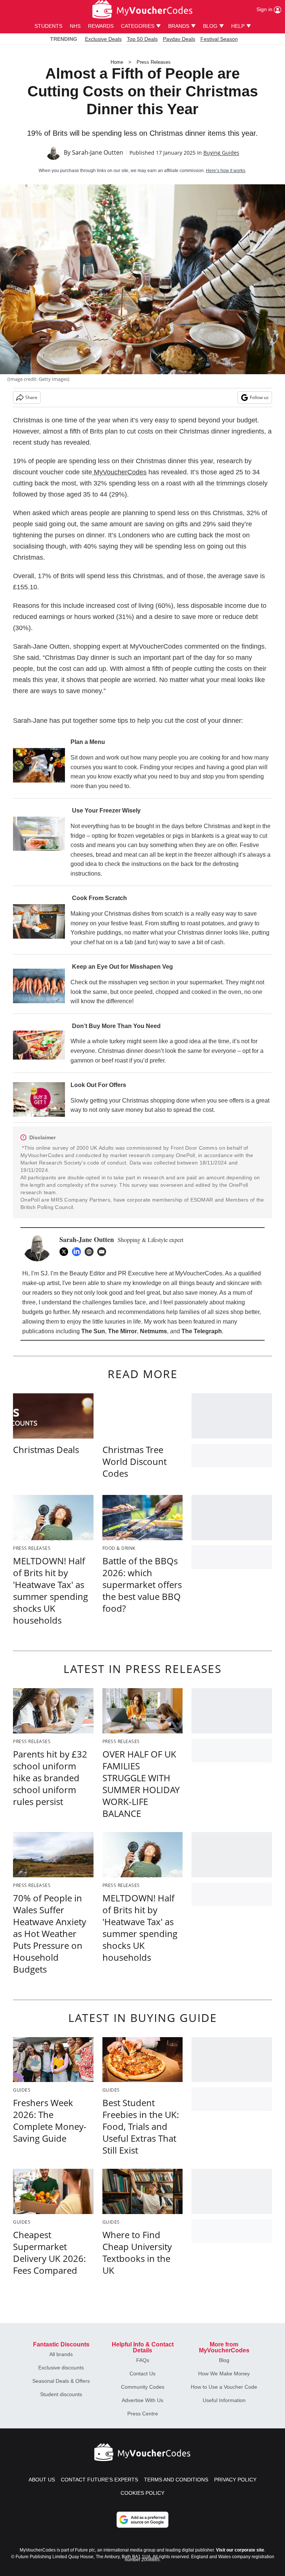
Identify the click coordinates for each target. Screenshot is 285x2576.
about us (42, 2480)
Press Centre (143, 2414)
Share (31, 397)
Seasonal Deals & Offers (61, 2381)
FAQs (143, 2360)
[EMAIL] (104, 1252)
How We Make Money (224, 2374)
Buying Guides (221, 153)
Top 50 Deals (142, 39)
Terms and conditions (176, 2480)
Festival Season (219, 39)
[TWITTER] (66, 1252)
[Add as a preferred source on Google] (142, 2520)
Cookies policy (142, 2493)
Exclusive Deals (103, 39)
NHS (75, 26)
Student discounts (61, 2394)
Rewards (101, 26)
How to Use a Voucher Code (224, 2387)
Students (48, 26)
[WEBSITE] (91, 1252)
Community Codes (143, 2387)
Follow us (259, 397)
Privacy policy (235, 2480)
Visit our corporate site (240, 2550)
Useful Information (224, 2400)
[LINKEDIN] (78, 1252)
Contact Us (142, 2374)
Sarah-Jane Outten (98, 152)
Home (117, 62)
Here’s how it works (226, 171)
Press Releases (154, 62)
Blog (224, 2360)
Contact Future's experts (99, 2480)
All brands (61, 2354)
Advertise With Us (142, 2400)
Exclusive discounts (61, 2368)
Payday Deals (179, 39)
